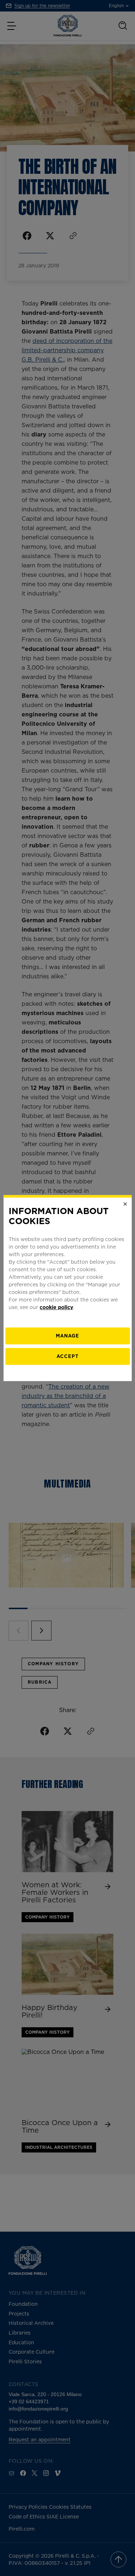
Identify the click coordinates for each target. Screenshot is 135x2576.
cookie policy (56, 1307)
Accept (67, 1356)
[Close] (125, 1204)
